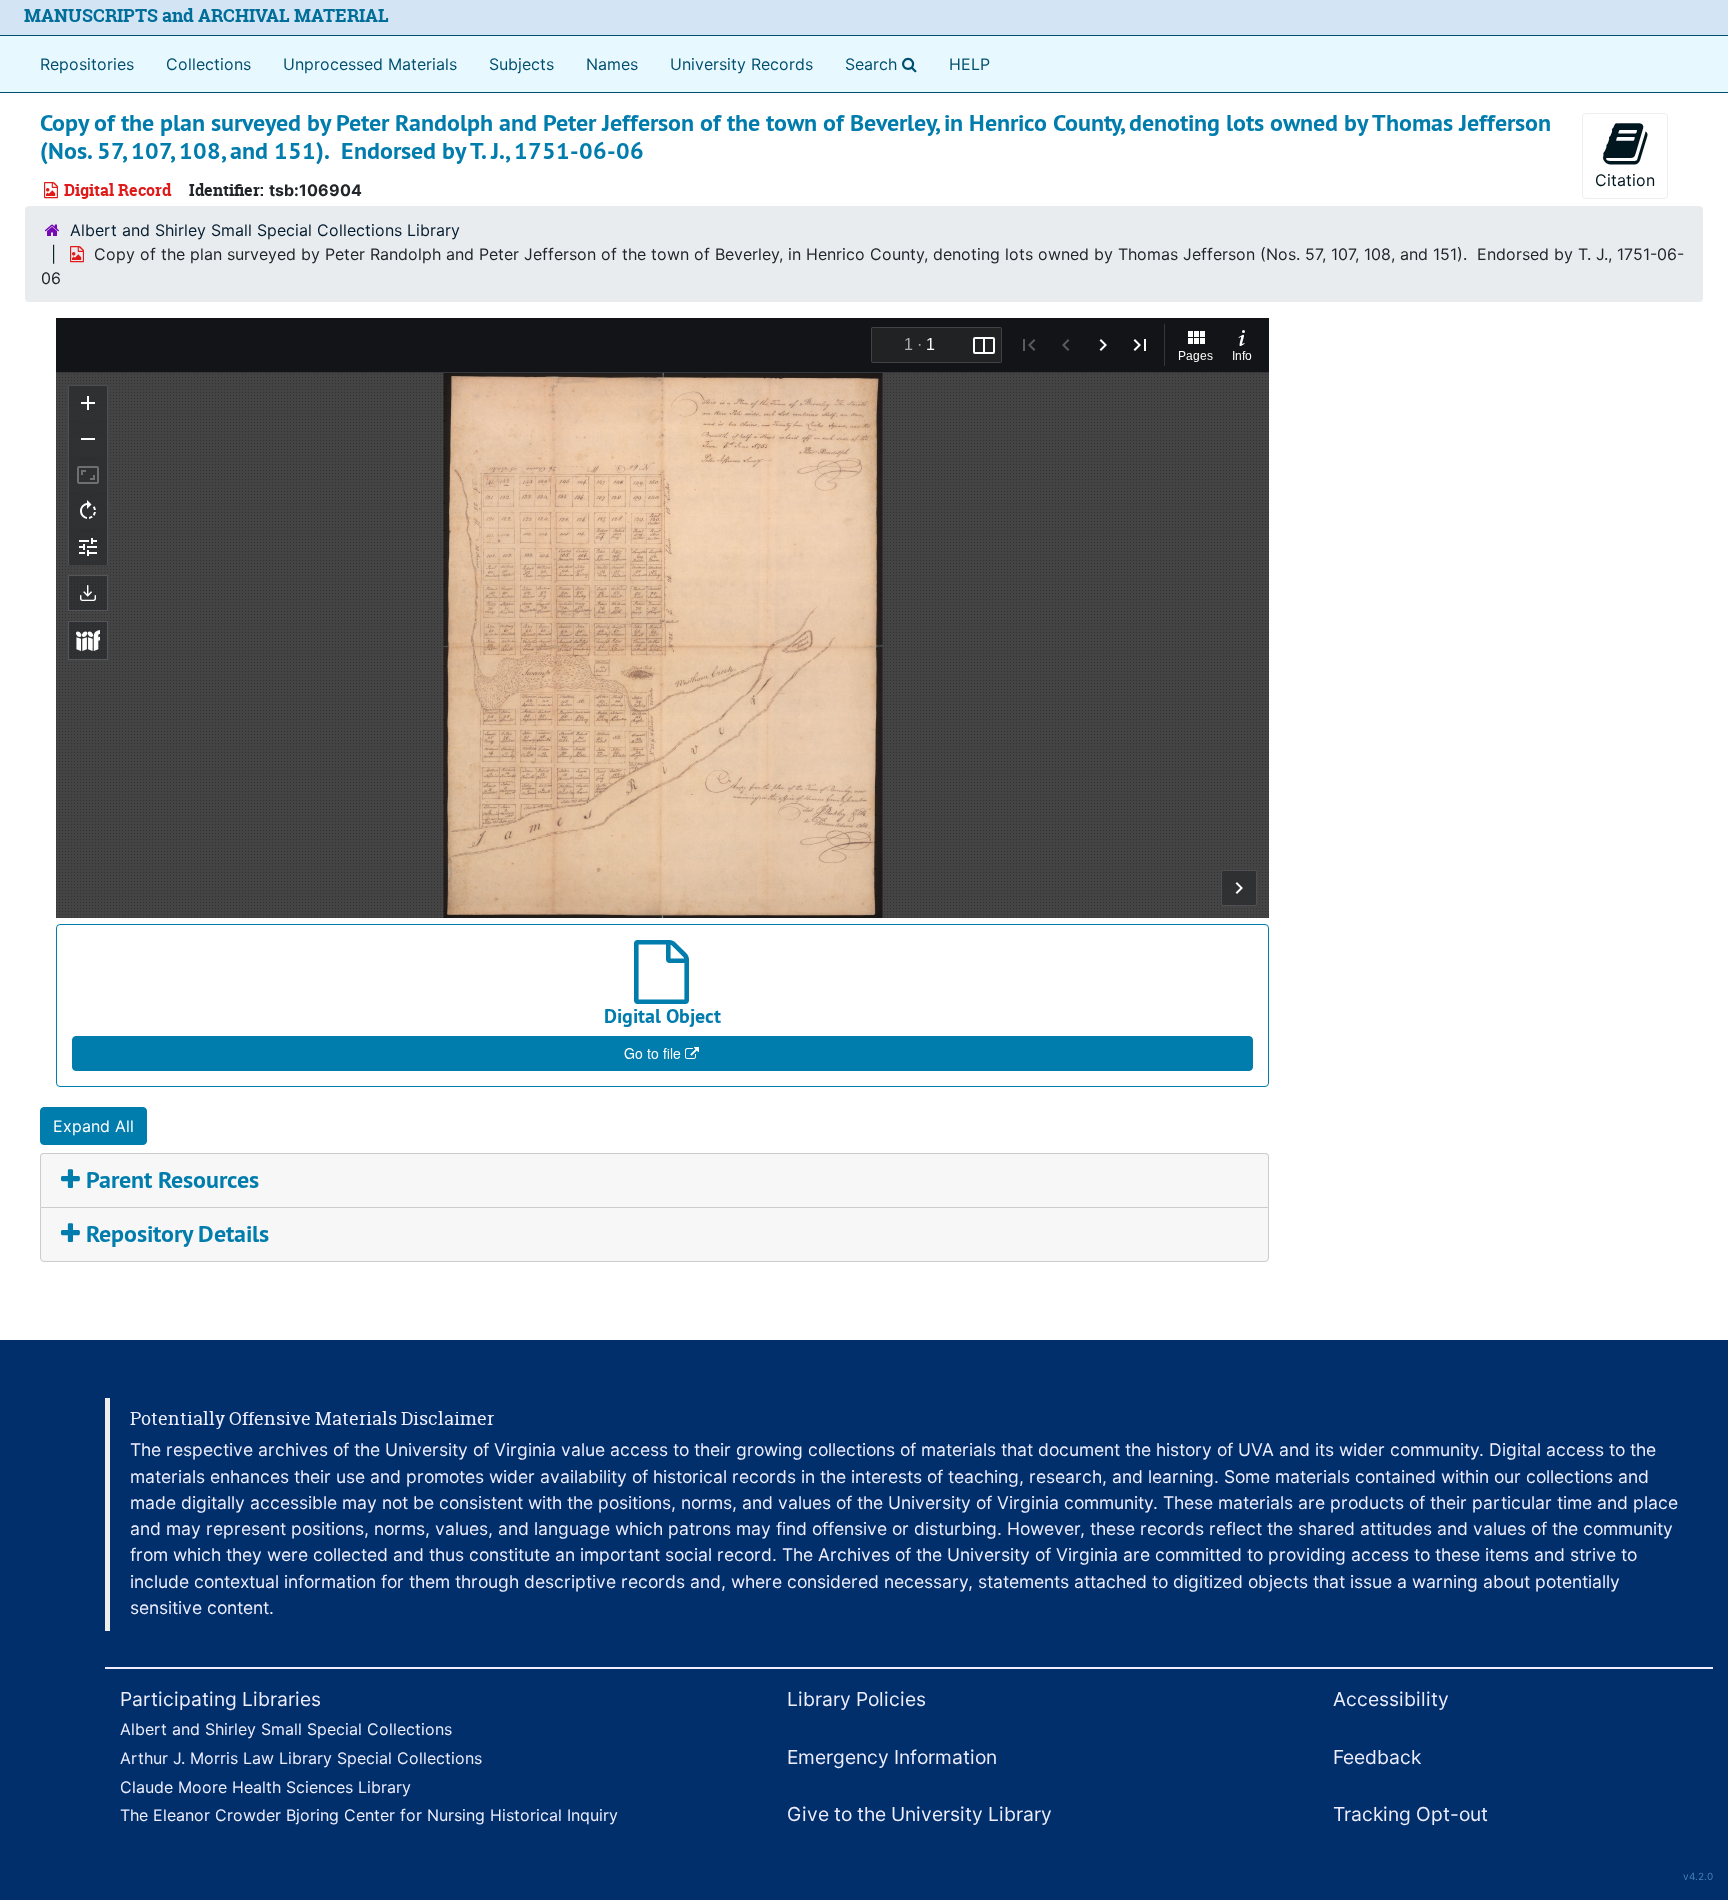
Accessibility (1391, 1699)
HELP (969, 64)
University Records (741, 64)
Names (612, 64)
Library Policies (856, 1699)
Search (885, 63)
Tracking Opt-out (1410, 1814)
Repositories (87, 64)
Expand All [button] (93, 1126)
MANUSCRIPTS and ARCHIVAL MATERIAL (206, 15)
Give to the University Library (919, 1814)
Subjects (521, 64)
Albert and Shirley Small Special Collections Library (265, 230)
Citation (1625, 180)
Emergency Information (892, 1757)
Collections (208, 64)
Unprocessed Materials (370, 64)
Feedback (1377, 1757)
